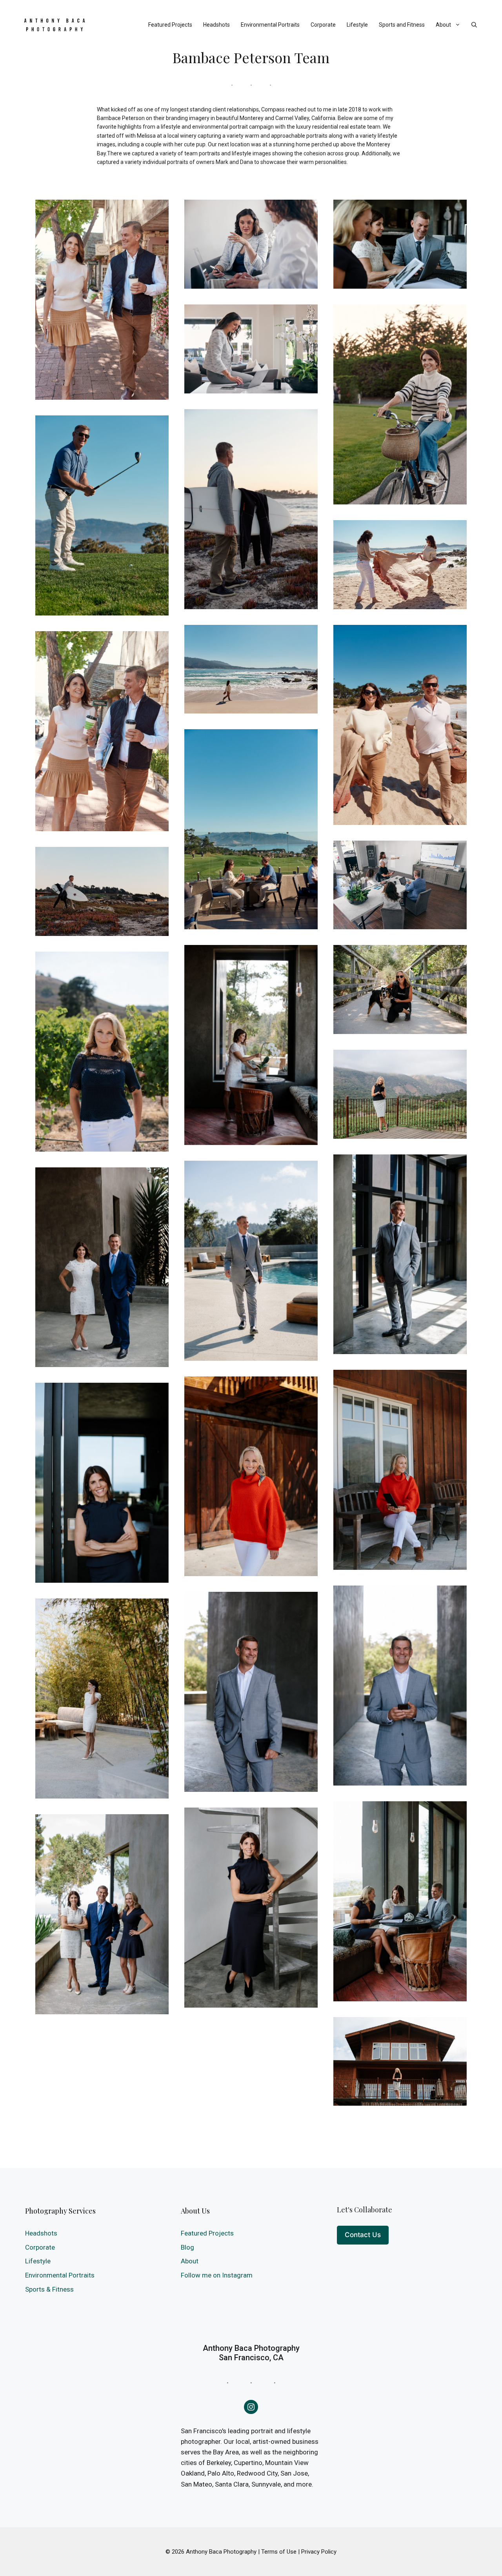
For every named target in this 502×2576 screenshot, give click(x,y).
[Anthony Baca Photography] (55, 25)
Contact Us (363, 2235)
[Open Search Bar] (474, 25)
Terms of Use (279, 2552)
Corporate (323, 25)
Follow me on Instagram (217, 2275)
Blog (187, 2247)
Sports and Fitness (402, 25)
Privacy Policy (319, 2552)
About (443, 25)
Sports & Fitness (49, 2289)
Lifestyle (357, 25)
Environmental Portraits (270, 25)
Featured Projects (170, 25)
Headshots (216, 25)
